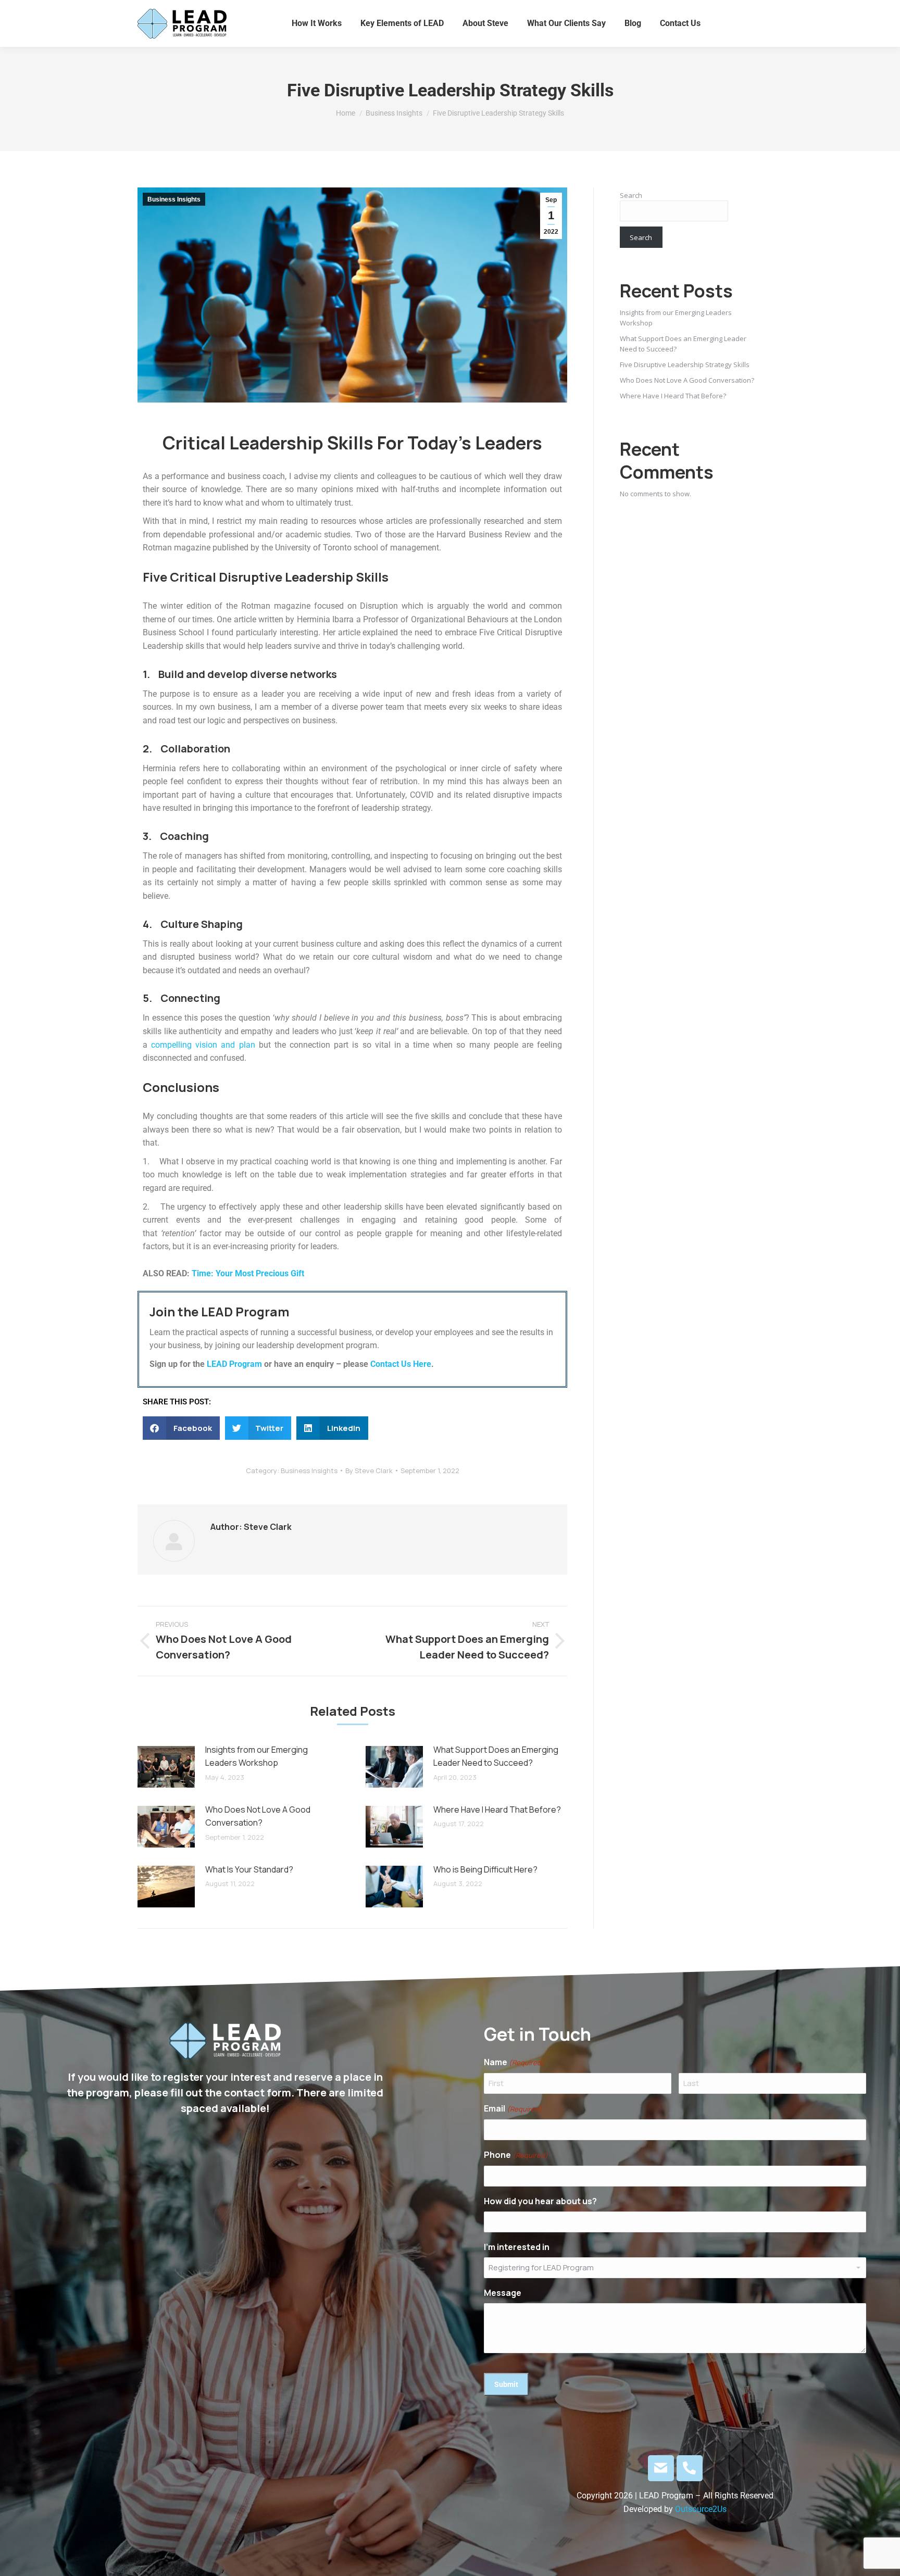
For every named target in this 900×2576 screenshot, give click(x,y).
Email (513, 2108)
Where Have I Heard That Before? (497, 1810)
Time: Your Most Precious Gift (248, 1273)
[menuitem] (317, 23)
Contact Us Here (401, 1364)
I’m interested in (517, 2247)
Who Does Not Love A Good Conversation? (258, 1816)
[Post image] (166, 1767)
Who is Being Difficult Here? (485, 1869)
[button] (181, 1428)
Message (503, 2293)
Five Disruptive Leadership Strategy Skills (685, 365)
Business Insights (174, 199)
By (369, 1471)
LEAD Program (234, 1364)
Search (631, 195)
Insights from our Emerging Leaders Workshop (257, 1756)
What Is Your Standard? (249, 1869)
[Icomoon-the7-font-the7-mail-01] (661, 2468)
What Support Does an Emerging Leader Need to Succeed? (496, 1756)
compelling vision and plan (203, 1045)
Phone (516, 2155)
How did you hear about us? (540, 2201)
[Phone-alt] (690, 2468)
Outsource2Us (701, 2509)
